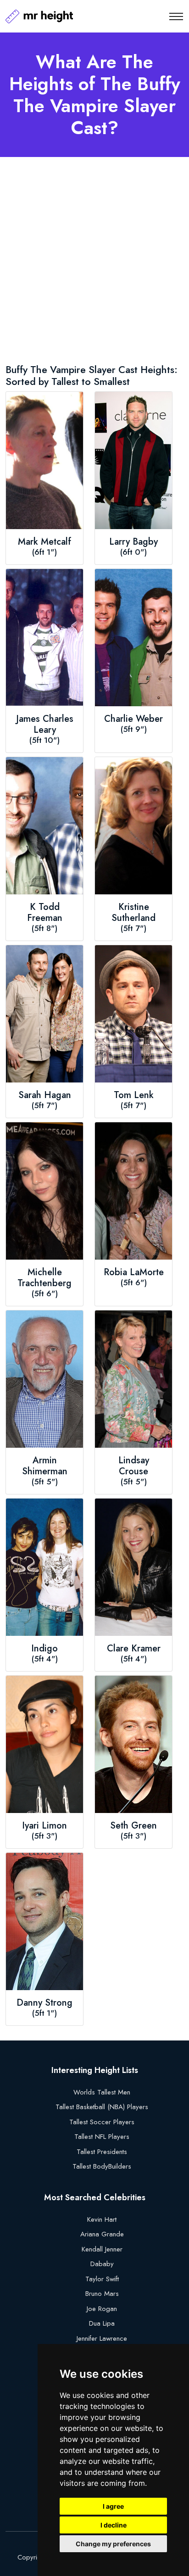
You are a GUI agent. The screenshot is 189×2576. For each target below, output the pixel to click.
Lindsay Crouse (134, 1466)
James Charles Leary (45, 725)
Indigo (44, 1649)
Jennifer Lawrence (102, 2338)
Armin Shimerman (45, 1466)
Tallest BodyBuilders (102, 2166)
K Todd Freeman (45, 913)
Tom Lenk (134, 1095)
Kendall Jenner (102, 2249)
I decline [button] (114, 2525)
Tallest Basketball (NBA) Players (102, 2107)
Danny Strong (44, 2003)
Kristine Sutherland (133, 913)
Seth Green (133, 1826)
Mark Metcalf (44, 542)
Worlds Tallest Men (102, 2092)
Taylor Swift (102, 2279)
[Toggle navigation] (176, 16)
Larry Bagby (133, 542)
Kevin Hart (102, 2219)
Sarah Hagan (45, 1095)
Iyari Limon (44, 1826)
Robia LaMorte (134, 1272)
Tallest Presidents (102, 2152)
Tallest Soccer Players (102, 2122)
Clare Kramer (134, 1649)
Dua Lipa (102, 2323)
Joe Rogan (102, 2309)
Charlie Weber (133, 719)
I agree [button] (113, 2506)
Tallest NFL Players (102, 2137)
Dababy (102, 2264)
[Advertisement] (94, 262)
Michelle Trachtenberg (44, 1278)
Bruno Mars (102, 2294)
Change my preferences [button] (113, 2544)
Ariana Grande (102, 2234)
